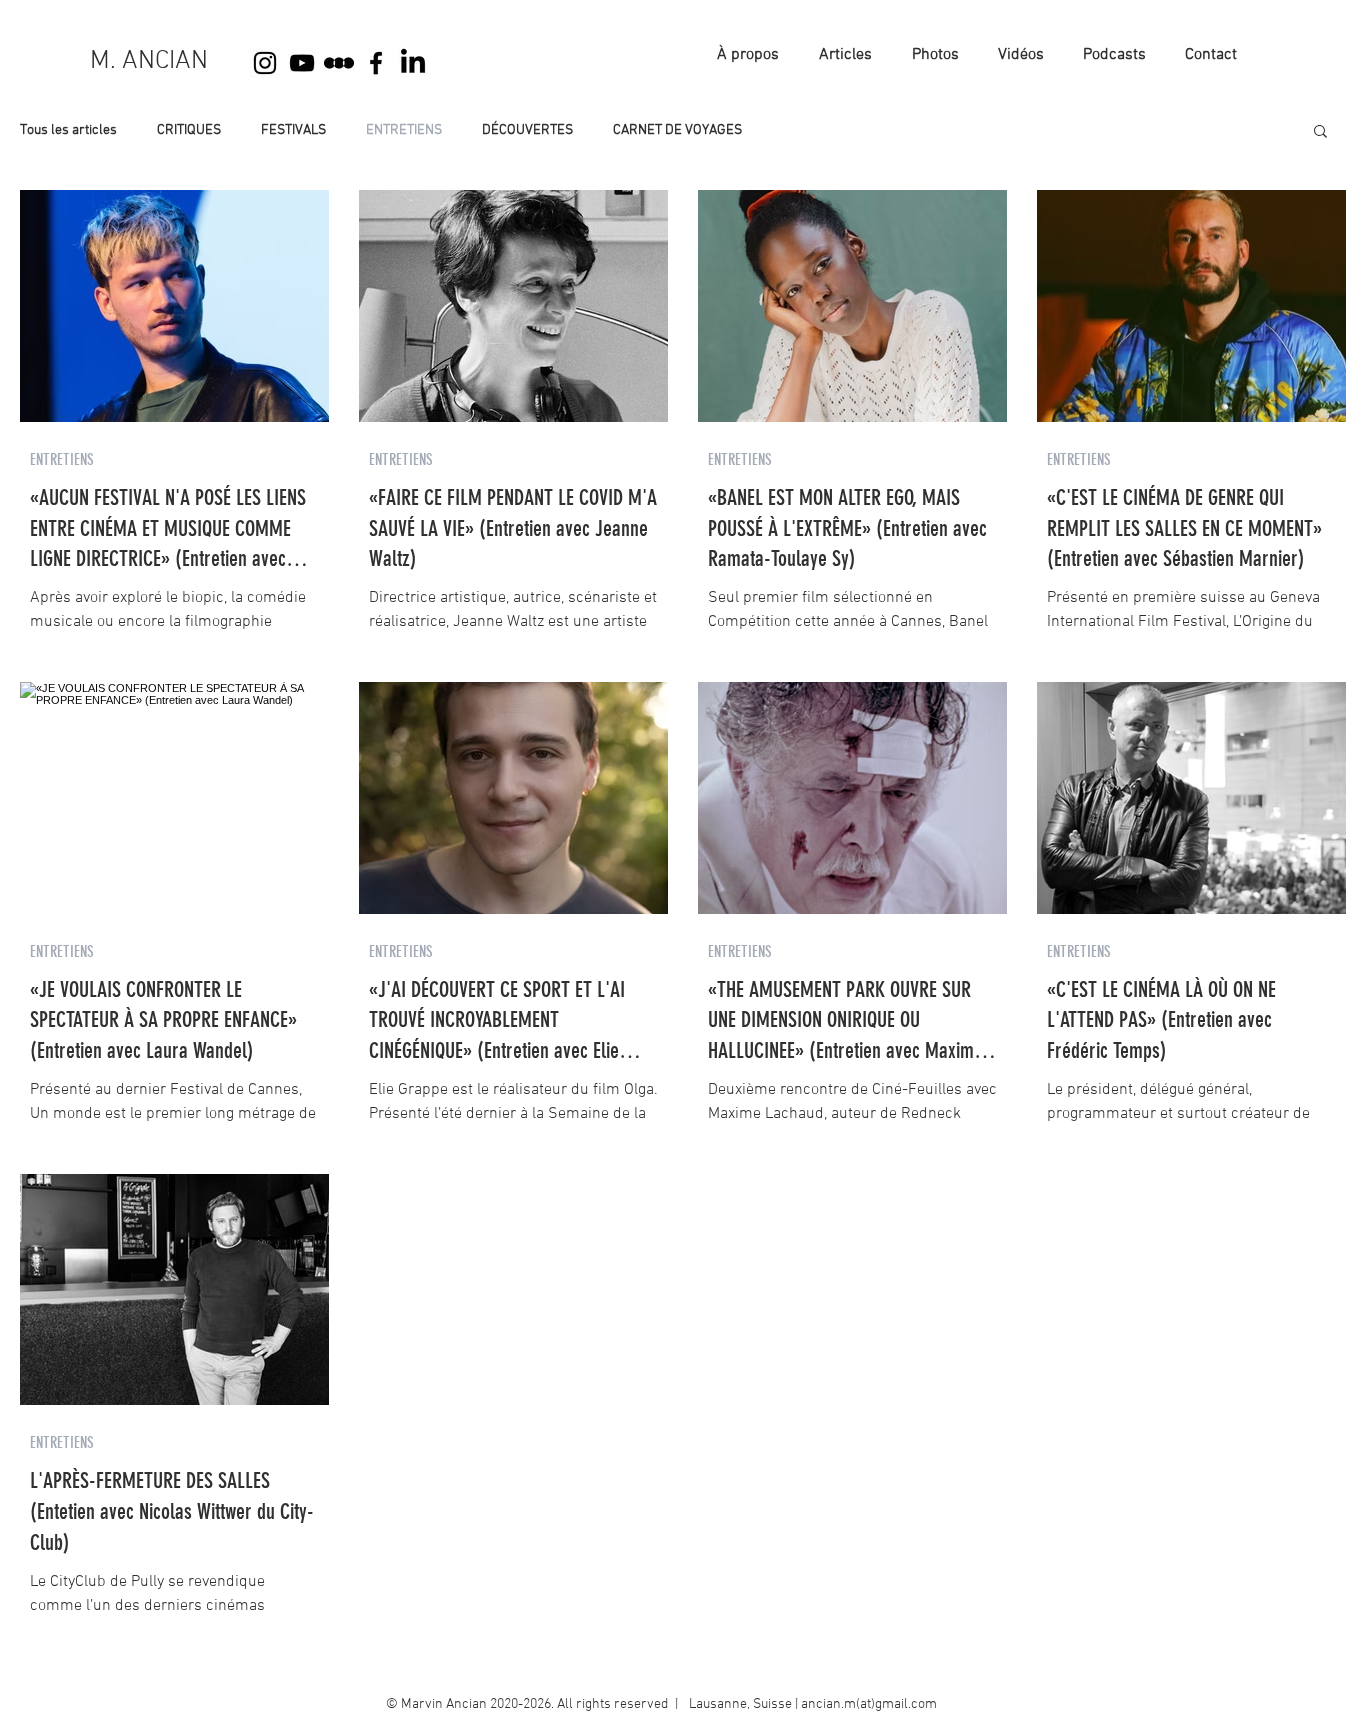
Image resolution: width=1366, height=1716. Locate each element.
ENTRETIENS (404, 130)
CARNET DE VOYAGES (677, 130)
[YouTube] (302, 63)
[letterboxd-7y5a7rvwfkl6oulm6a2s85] (339, 63)
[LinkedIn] (413, 63)
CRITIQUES (189, 130)
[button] (1320, 132)
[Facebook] (376, 63)
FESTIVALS (293, 130)
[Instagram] (265, 63)
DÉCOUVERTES (527, 130)
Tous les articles (68, 130)
